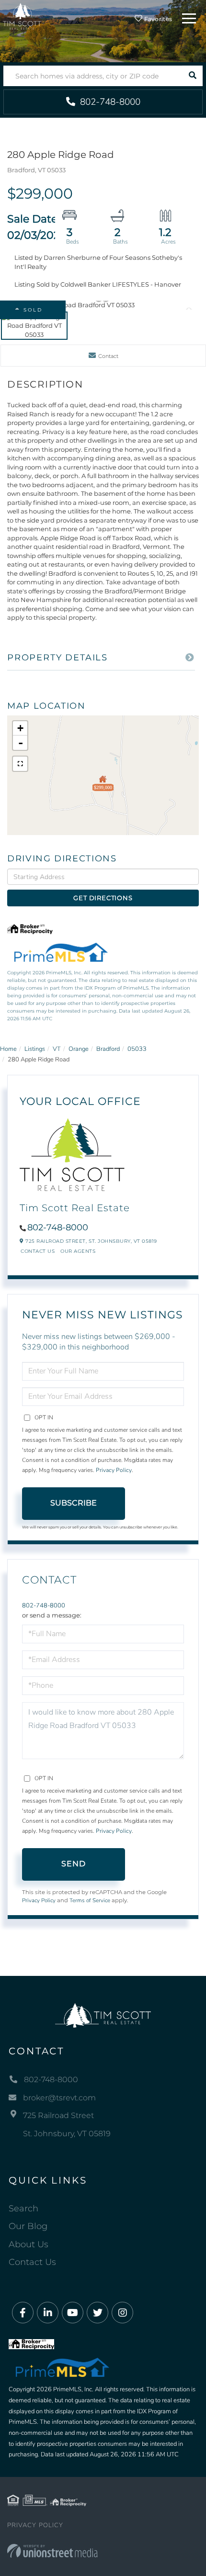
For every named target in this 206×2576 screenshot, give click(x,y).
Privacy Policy (114, 1470)
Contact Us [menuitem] (32, 2262)
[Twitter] (97, 2313)
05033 (137, 1049)
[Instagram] (122, 2313)
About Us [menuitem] (29, 2244)
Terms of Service (90, 1900)
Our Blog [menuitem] (28, 2226)
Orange (79, 1049)
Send (74, 1864)
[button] (192, 76)
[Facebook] (23, 2313)
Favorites (157, 19)
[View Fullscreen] (20, 764)
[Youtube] (73, 2313)
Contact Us (38, 1251)
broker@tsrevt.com (59, 2098)
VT (57, 1049)
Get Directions (103, 898)
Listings (35, 1049)
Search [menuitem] (23, 2208)
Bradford (108, 1049)
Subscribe (74, 1503)
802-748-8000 (109, 102)
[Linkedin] (48, 2313)
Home (8, 1049)
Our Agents (78, 1251)
